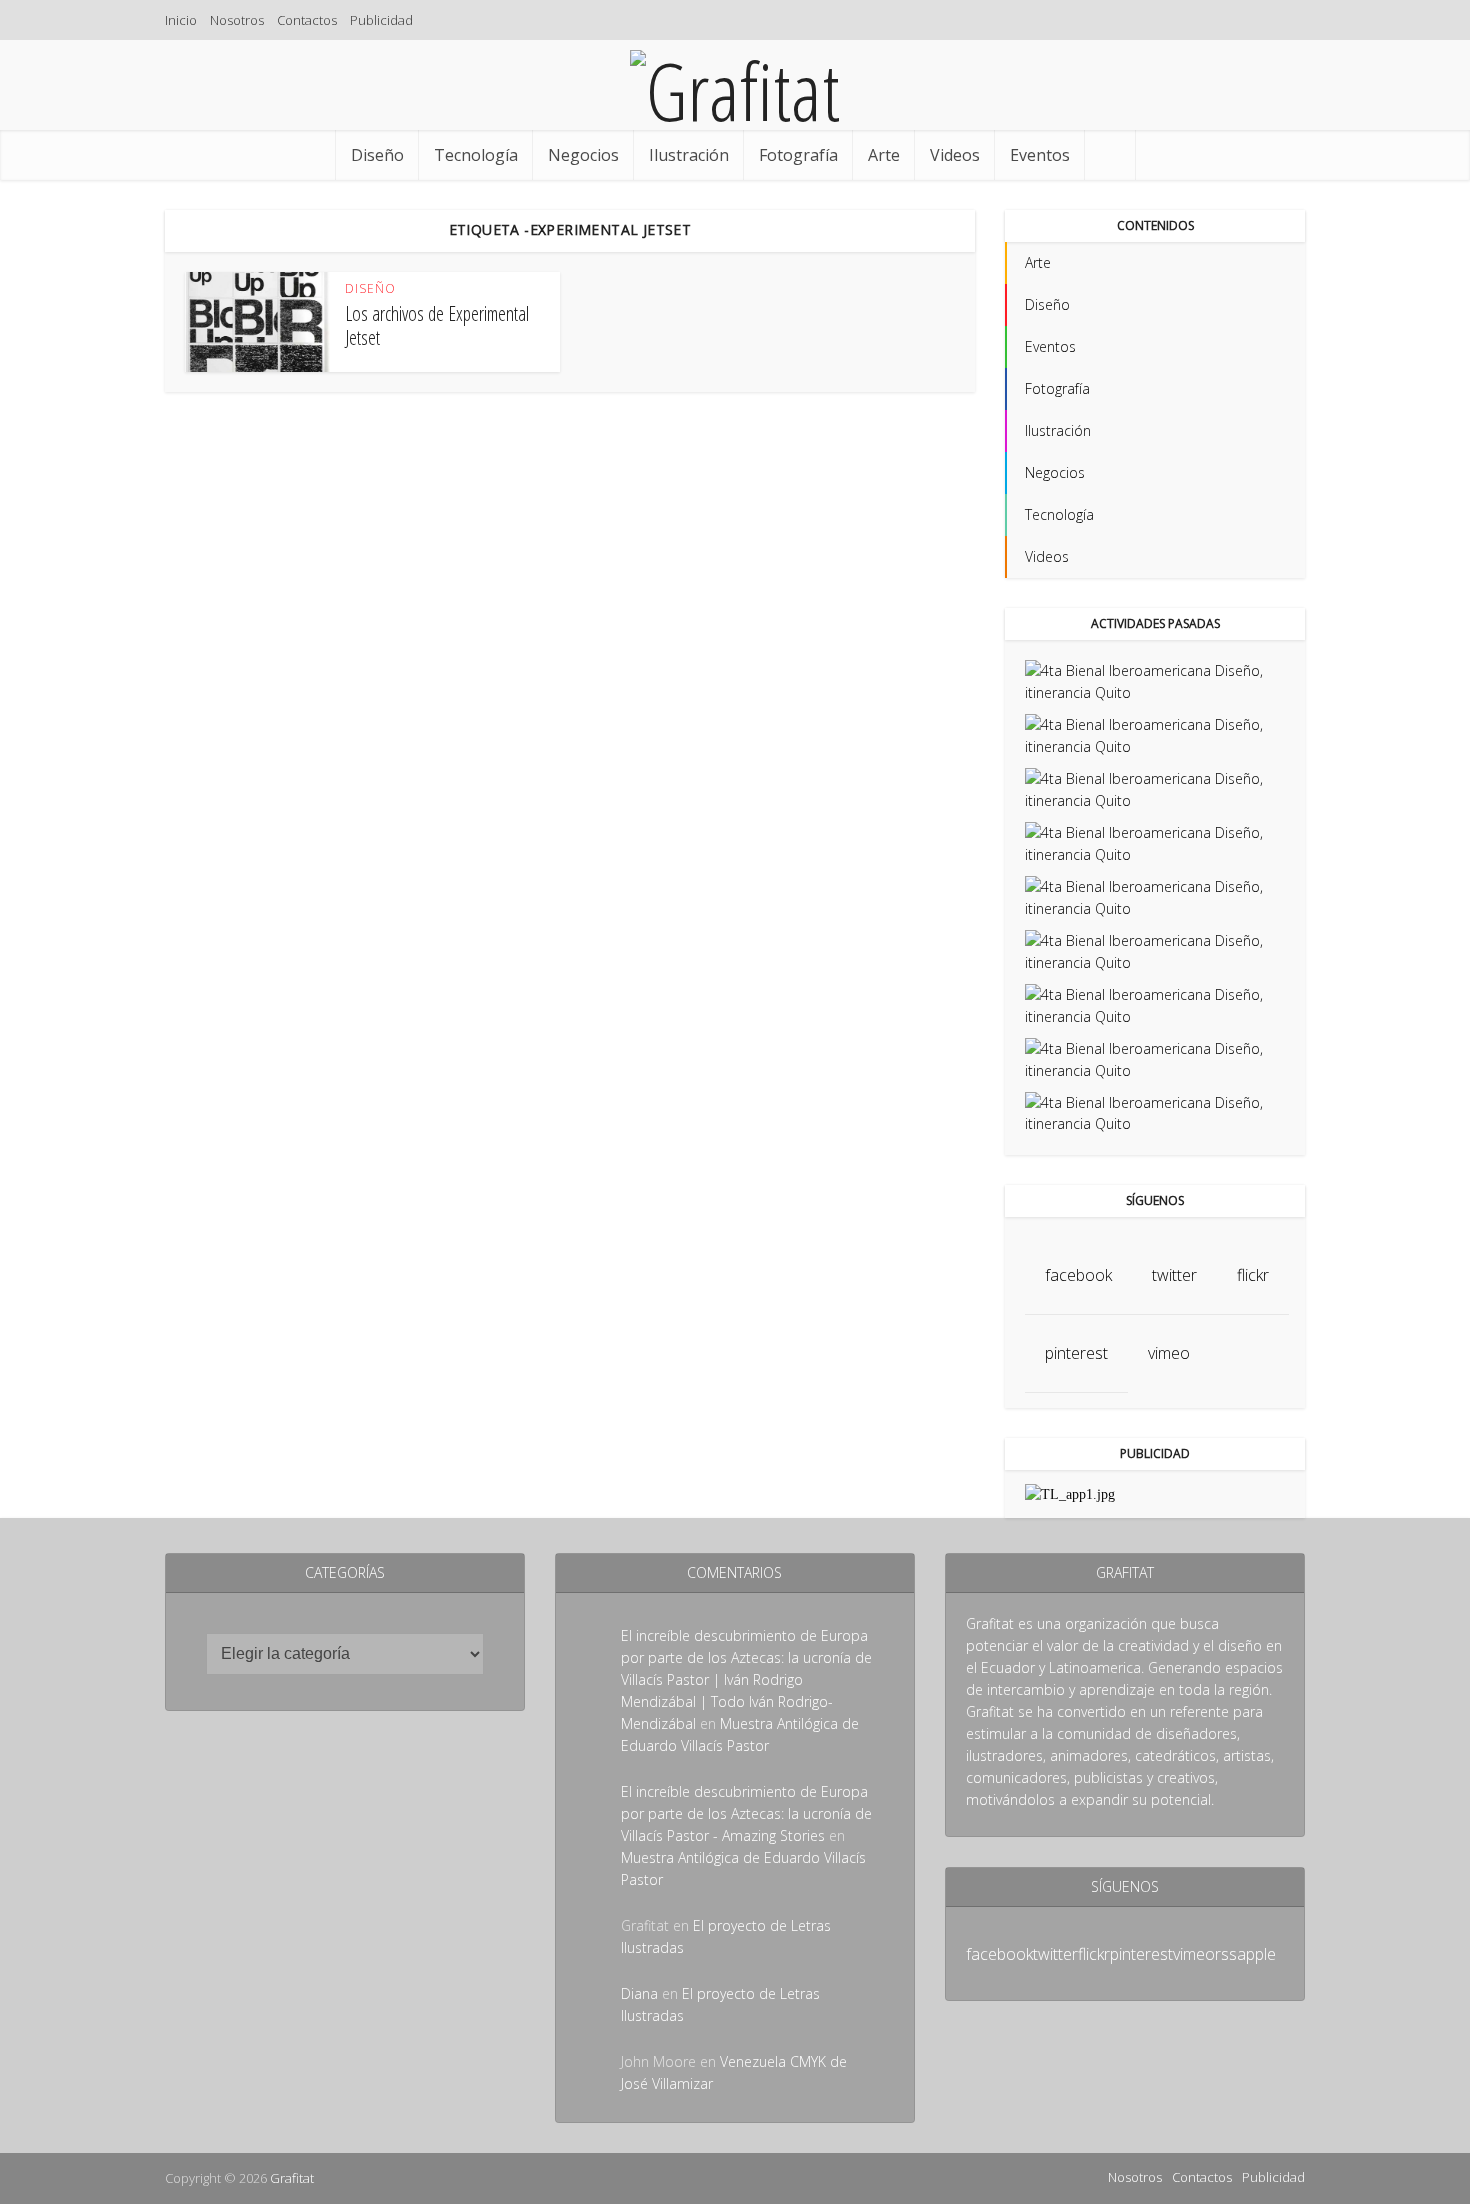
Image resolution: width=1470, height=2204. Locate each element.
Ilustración (689, 155)
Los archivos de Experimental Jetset (437, 325)
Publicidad (381, 20)
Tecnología (476, 155)
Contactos (307, 20)
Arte (884, 155)
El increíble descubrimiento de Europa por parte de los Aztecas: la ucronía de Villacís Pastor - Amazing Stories (746, 1813)
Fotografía (798, 155)
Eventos (1040, 155)
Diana (639, 1993)
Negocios (583, 155)
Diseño (377, 155)
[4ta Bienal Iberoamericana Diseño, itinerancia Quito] (1155, 680)
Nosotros (237, 20)
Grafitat (292, 2178)
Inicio (181, 20)
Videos (955, 155)
